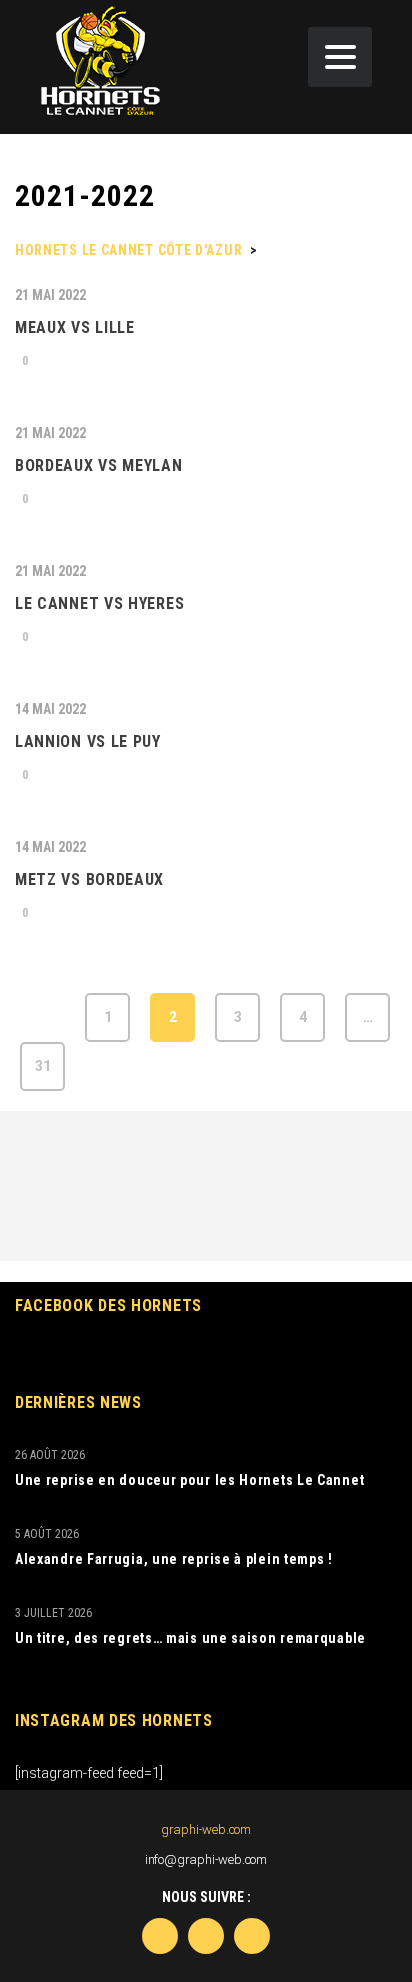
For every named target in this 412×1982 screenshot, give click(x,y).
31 (43, 1066)
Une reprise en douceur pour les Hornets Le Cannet (189, 1480)
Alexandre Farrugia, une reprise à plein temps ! (174, 1559)
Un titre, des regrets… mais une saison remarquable (190, 1638)
